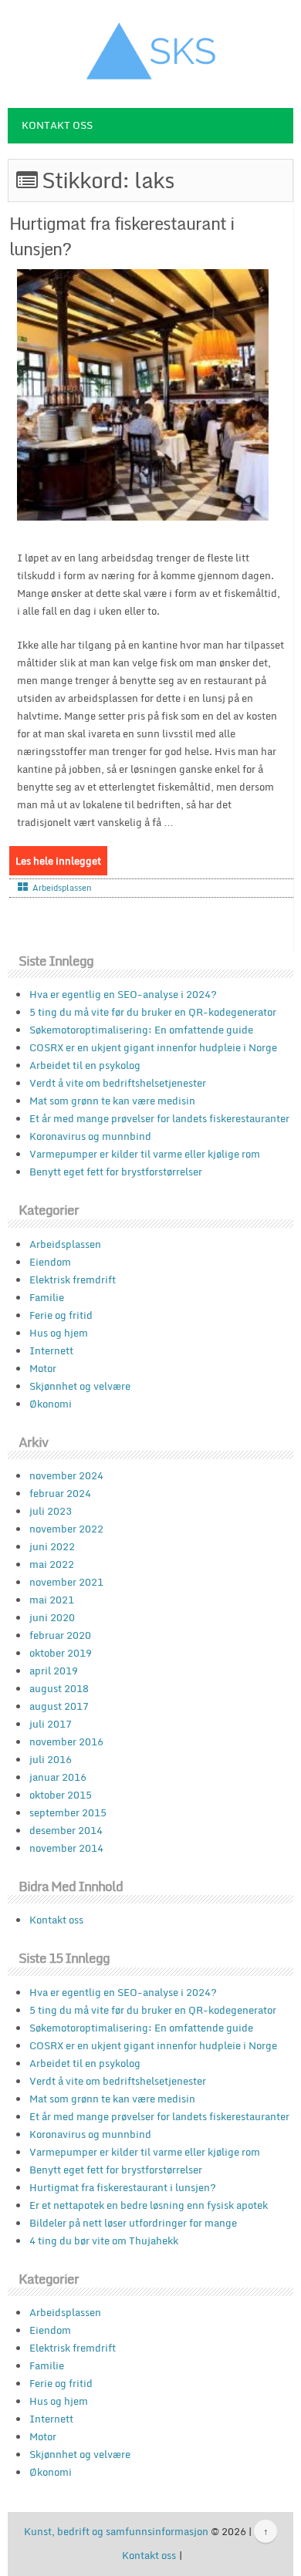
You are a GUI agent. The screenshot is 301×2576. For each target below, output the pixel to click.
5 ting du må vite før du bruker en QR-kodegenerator (153, 1012)
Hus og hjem (59, 1333)
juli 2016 (51, 1759)
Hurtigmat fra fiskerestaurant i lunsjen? (122, 236)
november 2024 (66, 1475)
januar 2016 (58, 1777)
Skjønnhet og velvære (80, 1386)
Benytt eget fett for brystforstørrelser (116, 1172)
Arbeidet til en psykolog (85, 1065)
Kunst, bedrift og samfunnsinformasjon (116, 2531)
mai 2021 (52, 1600)
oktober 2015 (61, 1795)
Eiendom (50, 1262)
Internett (51, 1350)
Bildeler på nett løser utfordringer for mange (133, 2223)
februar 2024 (60, 1493)
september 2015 (68, 1812)
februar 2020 (60, 1635)
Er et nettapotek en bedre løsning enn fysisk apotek (149, 2205)
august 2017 (59, 1706)
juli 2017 (51, 1724)
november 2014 (66, 1848)
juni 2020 (52, 1617)
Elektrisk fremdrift (73, 1280)
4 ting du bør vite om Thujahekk (104, 2241)
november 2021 (66, 1582)
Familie (47, 1297)
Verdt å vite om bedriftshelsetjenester (118, 1083)
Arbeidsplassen (62, 888)
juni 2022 (52, 1546)
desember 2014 (66, 1830)
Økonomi (51, 1404)
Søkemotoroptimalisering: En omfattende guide (141, 1030)
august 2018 (59, 1688)
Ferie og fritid (61, 1315)
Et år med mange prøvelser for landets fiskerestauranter (159, 1118)
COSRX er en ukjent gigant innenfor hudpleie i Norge (153, 1047)
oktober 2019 (61, 1653)
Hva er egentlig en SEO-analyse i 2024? (123, 994)
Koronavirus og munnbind (90, 1136)
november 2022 (66, 1529)
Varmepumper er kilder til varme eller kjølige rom (145, 1154)
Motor (43, 1368)
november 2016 (66, 1741)
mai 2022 (52, 1564)
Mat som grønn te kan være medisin (112, 1101)
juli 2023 (51, 1511)
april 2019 (54, 1671)
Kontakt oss (57, 125)
